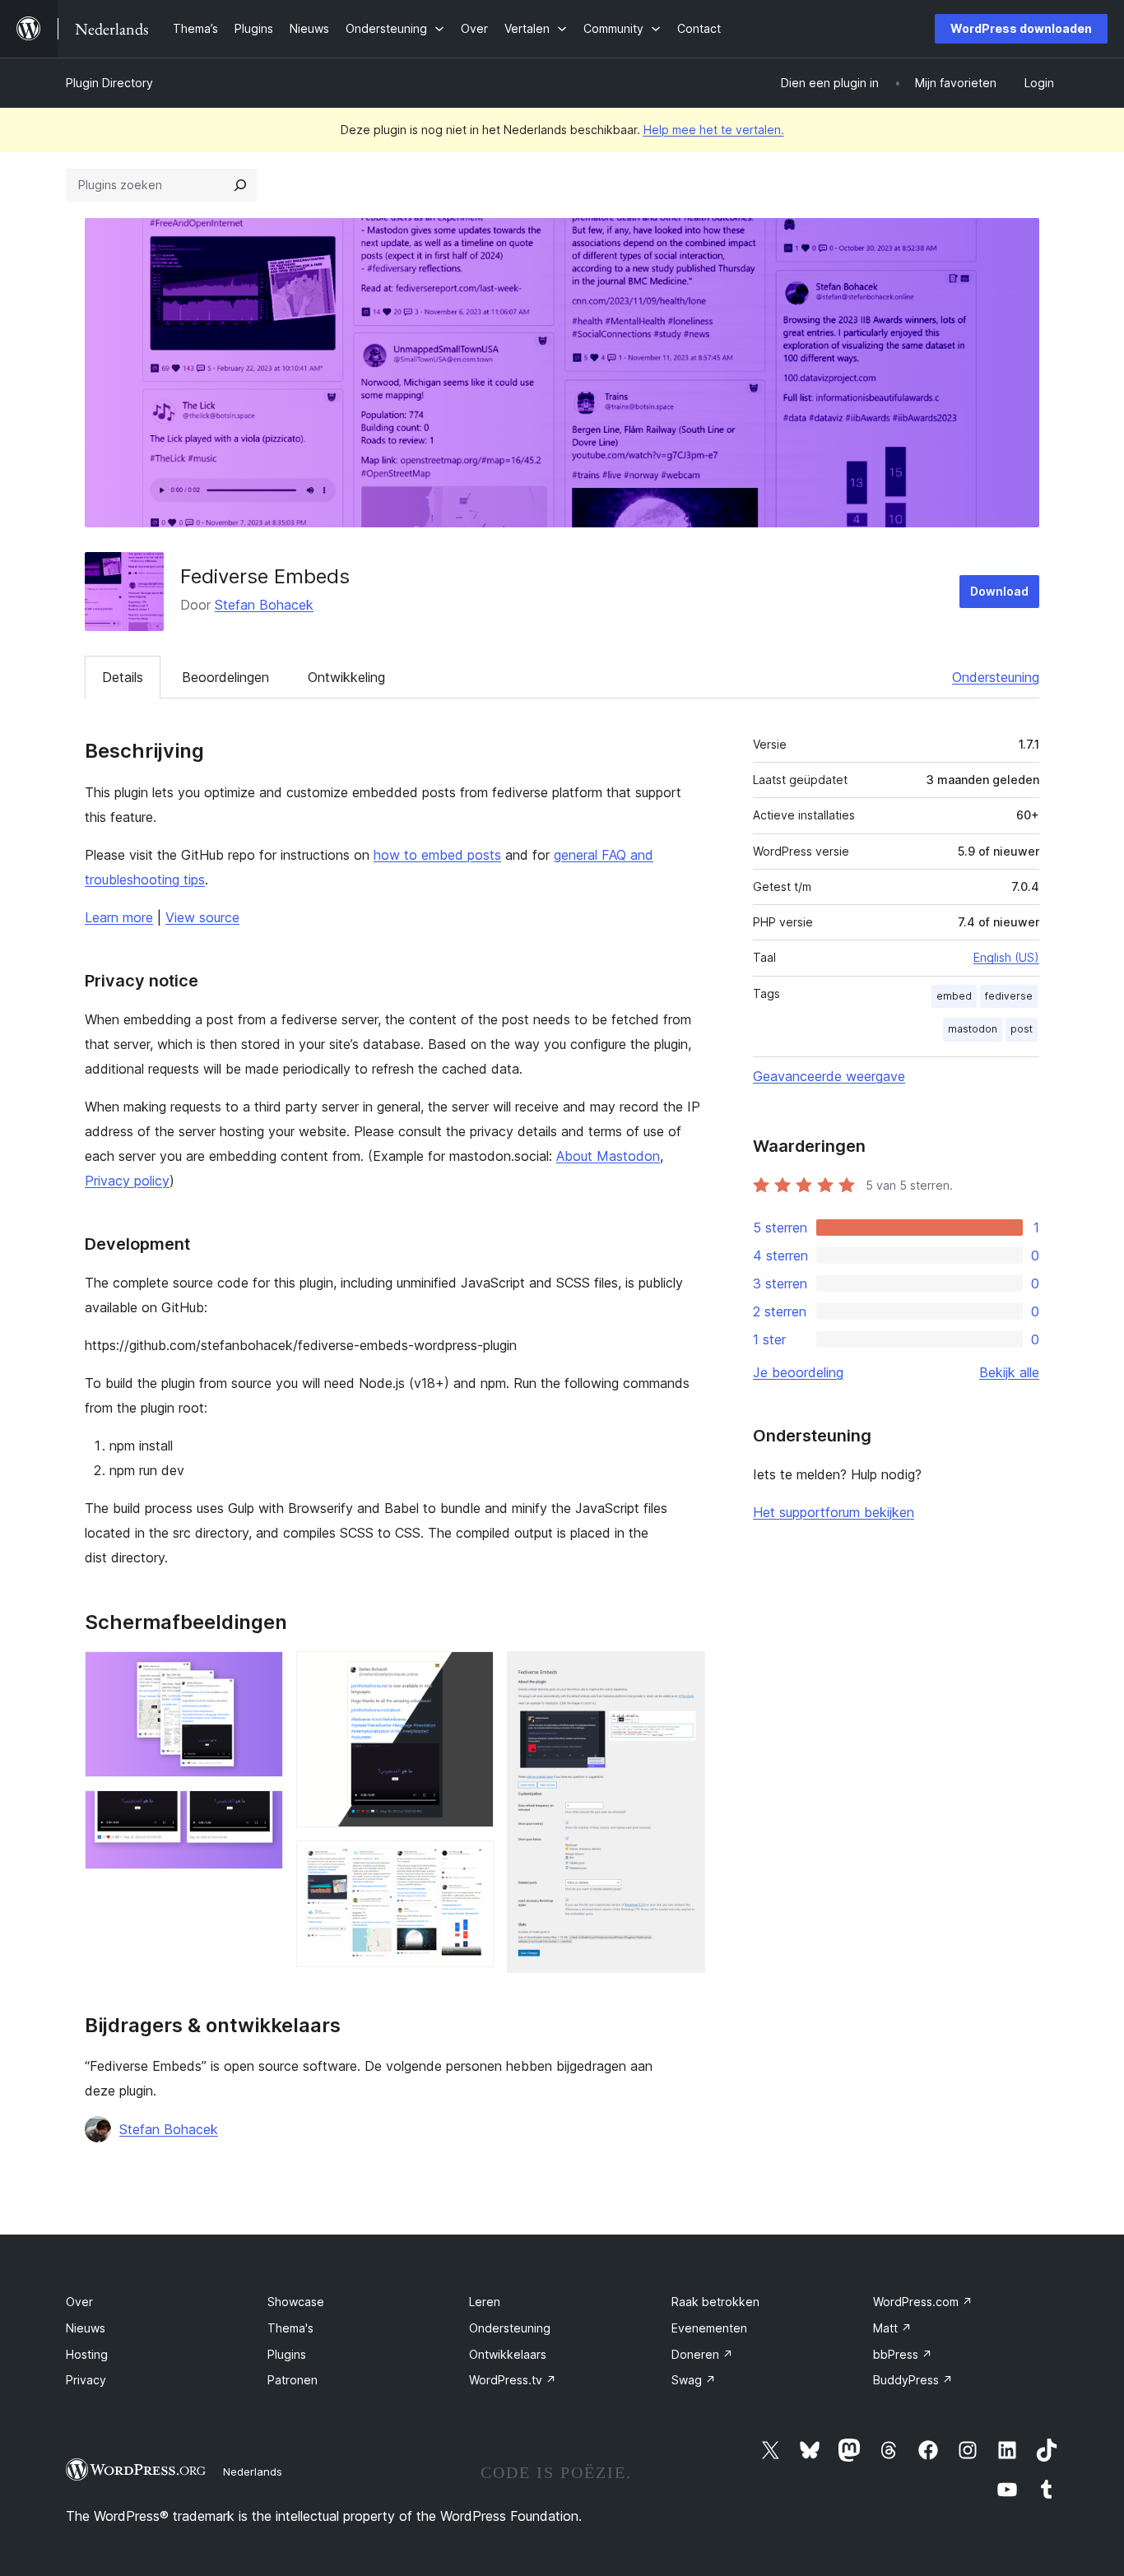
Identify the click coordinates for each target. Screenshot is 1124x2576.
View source (202, 917)
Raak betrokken (715, 2302)
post (1022, 1029)
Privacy (86, 2380)
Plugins (287, 2354)
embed (954, 996)
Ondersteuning (996, 677)
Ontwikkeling (346, 677)
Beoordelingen (225, 677)
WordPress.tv (513, 2380)
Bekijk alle (1009, 1372)
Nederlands (253, 2472)
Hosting (87, 2354)
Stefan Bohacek (264, 605)
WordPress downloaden (1021, 28)
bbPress (903, 2354)
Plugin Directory (109, 83)
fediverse (1009, 996)
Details (123, 677)
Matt (892, 2328)
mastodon (973, 1029)
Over (79, 2302)
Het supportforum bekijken (834, 1512)
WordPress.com (923, 2302)
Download (999, 591)
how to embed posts (437, 855)
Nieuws (86, 2328)
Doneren (702, 2354)
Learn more (119, 917)
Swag (694, 2380)
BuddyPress (913, 2380)
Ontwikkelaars (508, 2354)
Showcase (296, 2302)
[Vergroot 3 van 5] (471, 1673)
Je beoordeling (798, 1372)
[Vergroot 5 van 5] (683, 1673)
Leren (485, 2302)
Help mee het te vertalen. (714, 130)
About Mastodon (608, 1156)
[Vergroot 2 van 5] (261, 1812)
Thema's (290, 2328)
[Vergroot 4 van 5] (471, 1863)
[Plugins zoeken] (240, 185)
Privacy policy (127, 1181)
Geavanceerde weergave (829, 1076)
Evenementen (709, 2328)
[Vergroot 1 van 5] (261, 1673)
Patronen (293, 2380)
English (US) (1006, 957)
